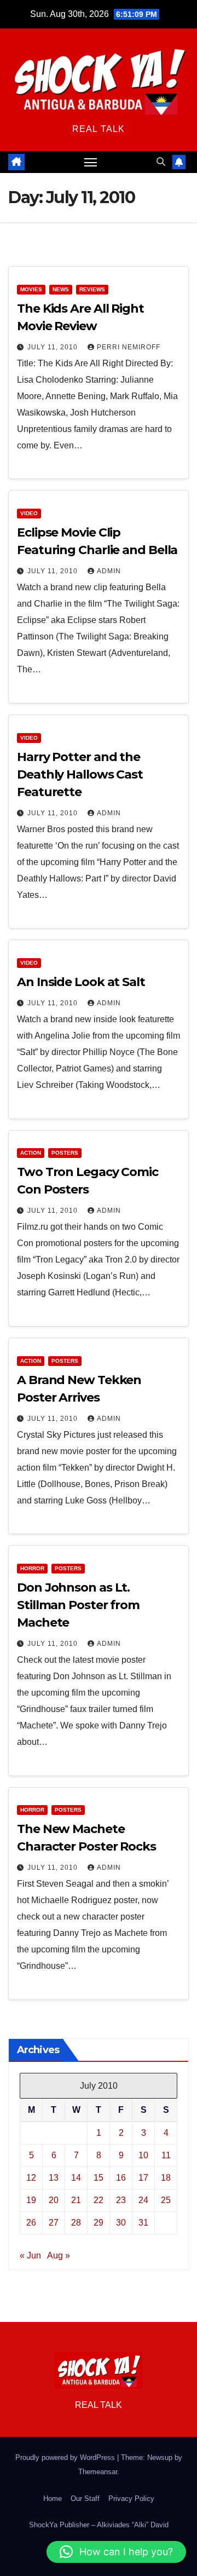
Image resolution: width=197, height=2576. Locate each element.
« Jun (30, 2255)
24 (143, 2200)
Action (31, 1153)
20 (54, 2200)
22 (99, 2200)
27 (54, 2223)
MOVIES (31, 289)
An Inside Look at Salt (81, 982)
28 (76, 2223)
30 (121, 2223)
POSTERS (65, 1153)
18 (166, 2178)
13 (54, 2178)
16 (121, 2178)
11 (166, 2155)
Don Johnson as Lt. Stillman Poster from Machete (78, 1605)
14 (76, 2178)
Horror (32, 1568)
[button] (161, 162)
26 (31, 2223)
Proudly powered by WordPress (66, 2457)
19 (31, 2200)
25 (166, 2200)
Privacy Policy (131, 2499)
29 (99, 2223)
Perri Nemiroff (129, 347)
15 (99, 2178)
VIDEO (29, 513)
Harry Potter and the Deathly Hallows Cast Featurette (80, 774)
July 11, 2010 (54, 347)
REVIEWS (92, 289)
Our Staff (85, 2499)
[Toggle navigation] (91, 162)
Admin (109, 571)
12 (31, 2178)
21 (76, 2200)
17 (143, 2178)
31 (143, 2223)
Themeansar (98, 2472)
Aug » (59, 2255)
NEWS (61, 289)
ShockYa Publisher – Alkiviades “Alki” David (99, 2525)
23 (121, 2200)
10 (143, 2155)
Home (53, 2499)
